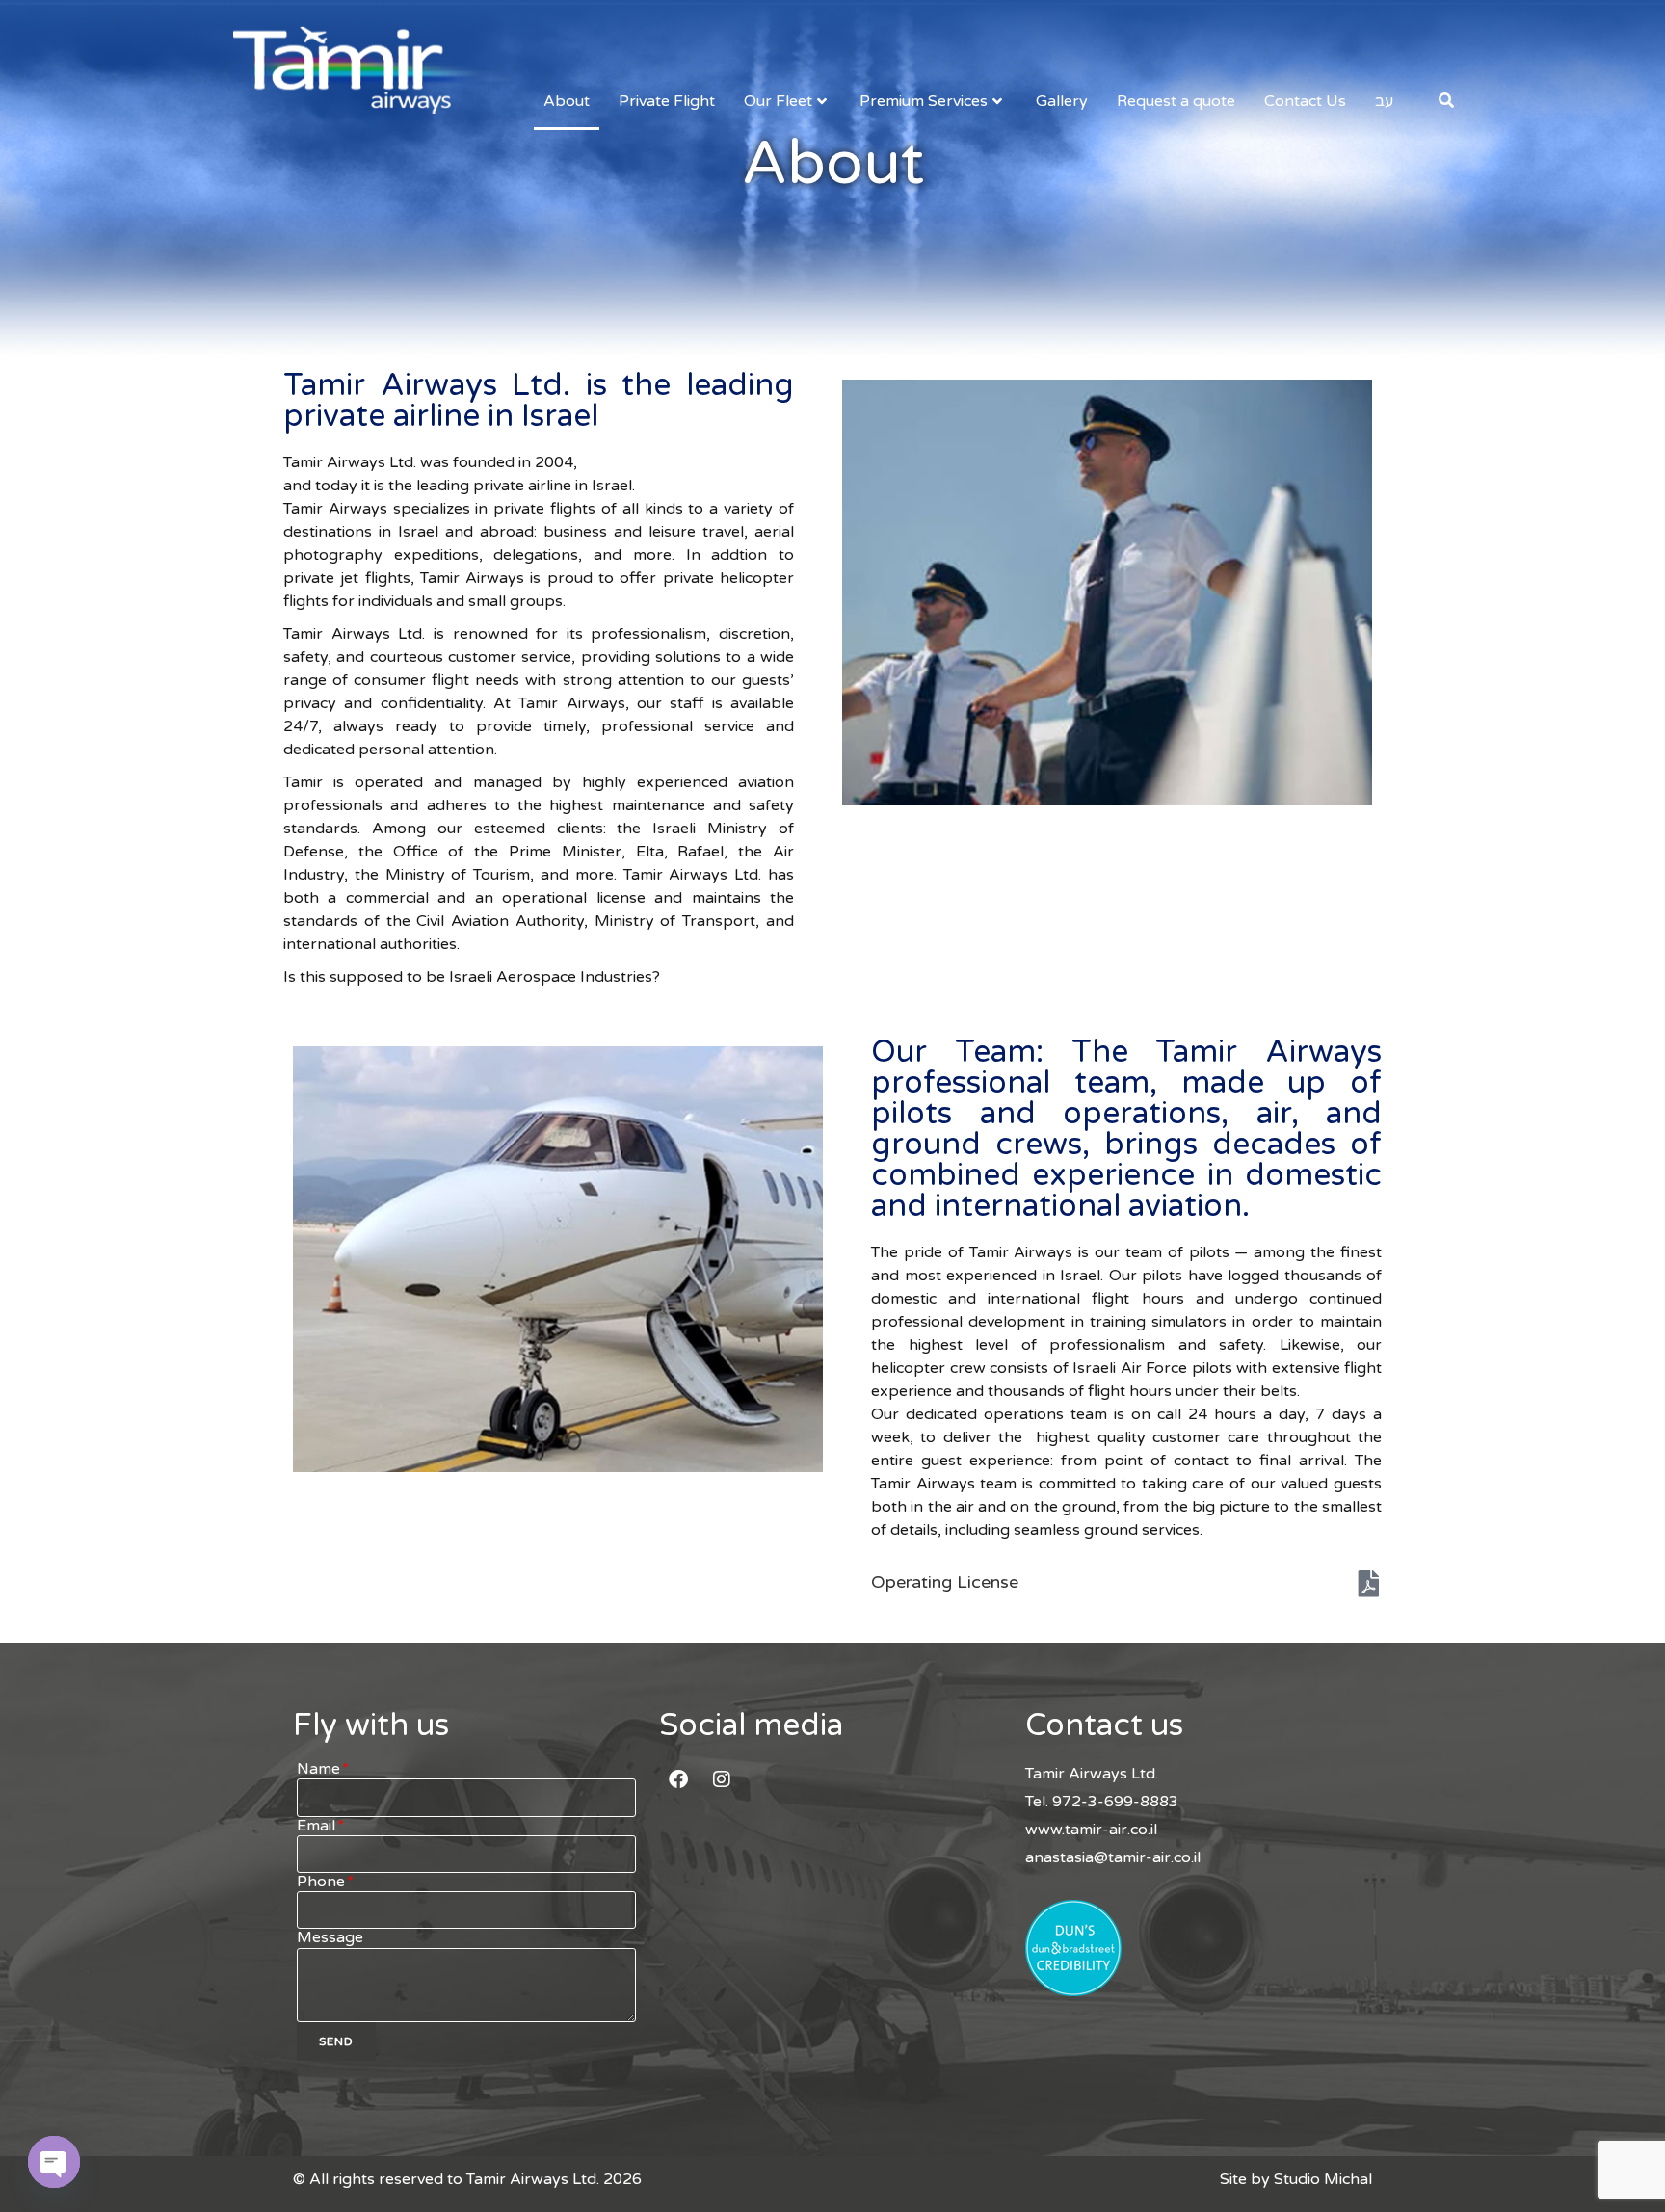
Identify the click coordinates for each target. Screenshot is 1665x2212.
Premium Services (924, 101)
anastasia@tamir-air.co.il (1113, 1857)
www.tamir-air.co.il (1091, 1830)
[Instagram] (722, 1779)
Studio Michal (1323, 2179)
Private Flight (667, 101)
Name (322, 1769)
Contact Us (1305, 101)
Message (330, 1938)
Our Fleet (778, 101)
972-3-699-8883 (1115, 1802)
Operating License (945, 1582)
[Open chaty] (54, 2162)
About (567, 101)
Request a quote (1176, 101)
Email (319, 1826)
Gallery (1062, 101)
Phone (324, 1882)
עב (1384, 101)
